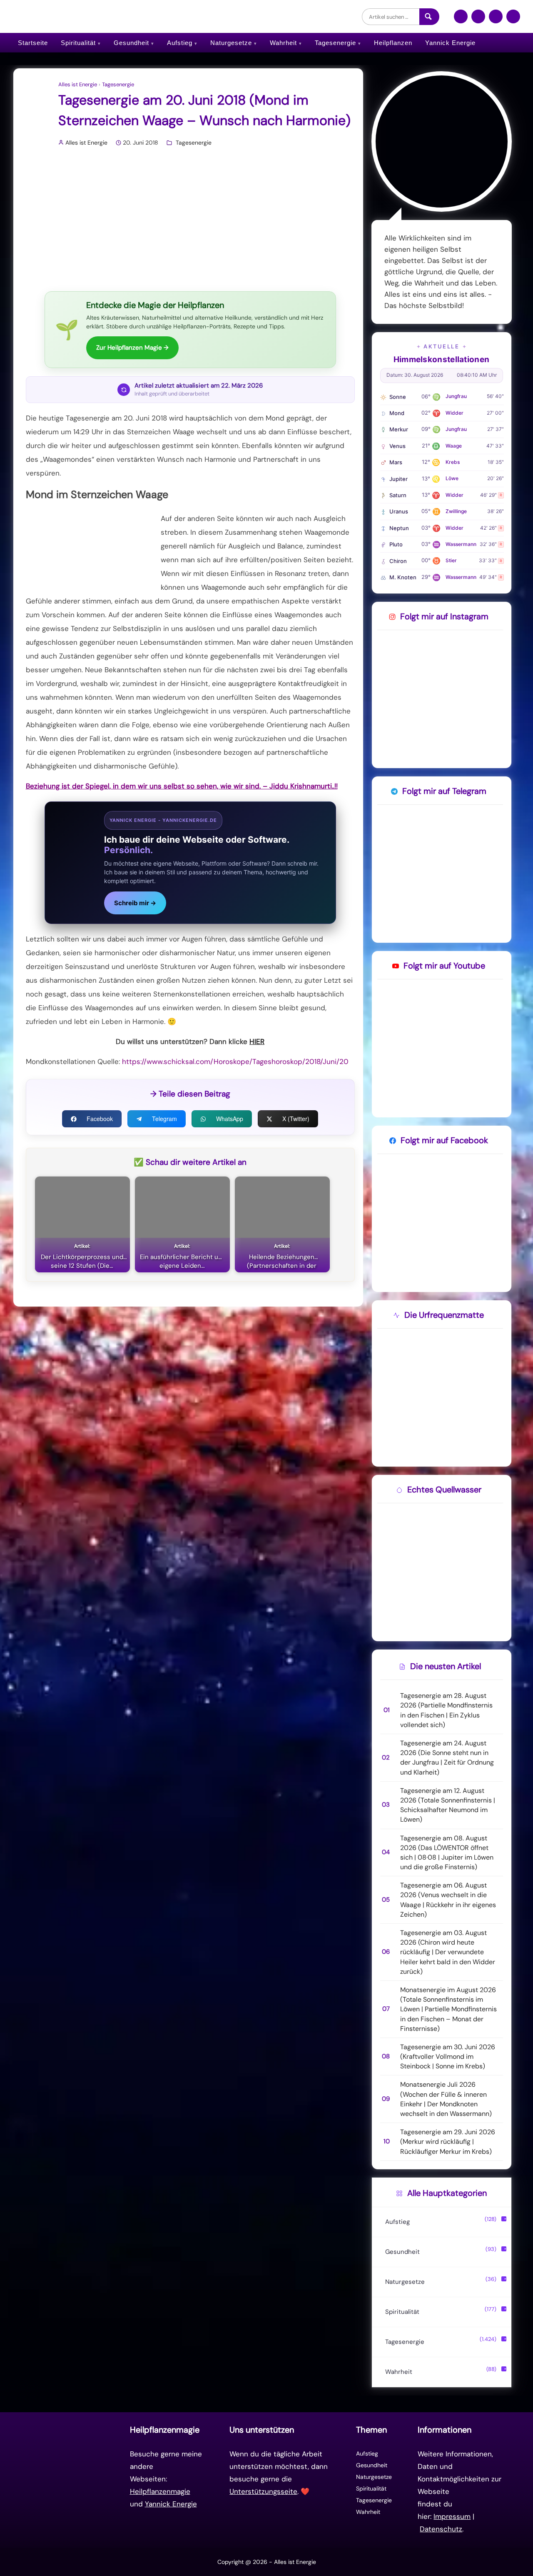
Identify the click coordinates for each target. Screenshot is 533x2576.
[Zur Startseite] (70, 2479)
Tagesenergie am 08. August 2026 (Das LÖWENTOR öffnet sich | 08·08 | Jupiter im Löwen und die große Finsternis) (447, 1853)
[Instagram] (478, 20)
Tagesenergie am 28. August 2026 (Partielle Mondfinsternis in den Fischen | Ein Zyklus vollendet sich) (446, 1710)
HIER (257, 1041)
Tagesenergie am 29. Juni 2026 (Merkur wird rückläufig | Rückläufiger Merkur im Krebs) (448, 2142)
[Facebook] (461, 20)
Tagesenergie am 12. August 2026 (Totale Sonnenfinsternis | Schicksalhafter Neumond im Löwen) (448, 1805)
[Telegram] (496, 20)
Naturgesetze (231, 43)
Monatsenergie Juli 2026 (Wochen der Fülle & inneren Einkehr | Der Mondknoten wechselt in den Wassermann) (446, 2099)
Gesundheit (131, 43)
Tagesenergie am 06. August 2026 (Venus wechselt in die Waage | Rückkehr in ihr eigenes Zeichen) (448, 1900)
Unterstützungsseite (263, 2491)
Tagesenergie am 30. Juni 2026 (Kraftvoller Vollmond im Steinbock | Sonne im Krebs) (448, 2057)
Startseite (33, 43)
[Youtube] (513, 20)
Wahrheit (283, 43)
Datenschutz (441, 2529)
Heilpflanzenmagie (160, 2491)
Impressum (452, 2516)
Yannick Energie (450, 43)
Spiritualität (78, 43)
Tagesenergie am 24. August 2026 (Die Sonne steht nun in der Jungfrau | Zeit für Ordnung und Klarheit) (447, 1758)
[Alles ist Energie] (78, 16)
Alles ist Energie (78, 85)
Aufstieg (180, 43)
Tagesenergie (335, 43)
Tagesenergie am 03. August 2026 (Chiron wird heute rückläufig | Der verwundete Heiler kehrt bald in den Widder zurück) (448, 1952)
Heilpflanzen (393, 43)
